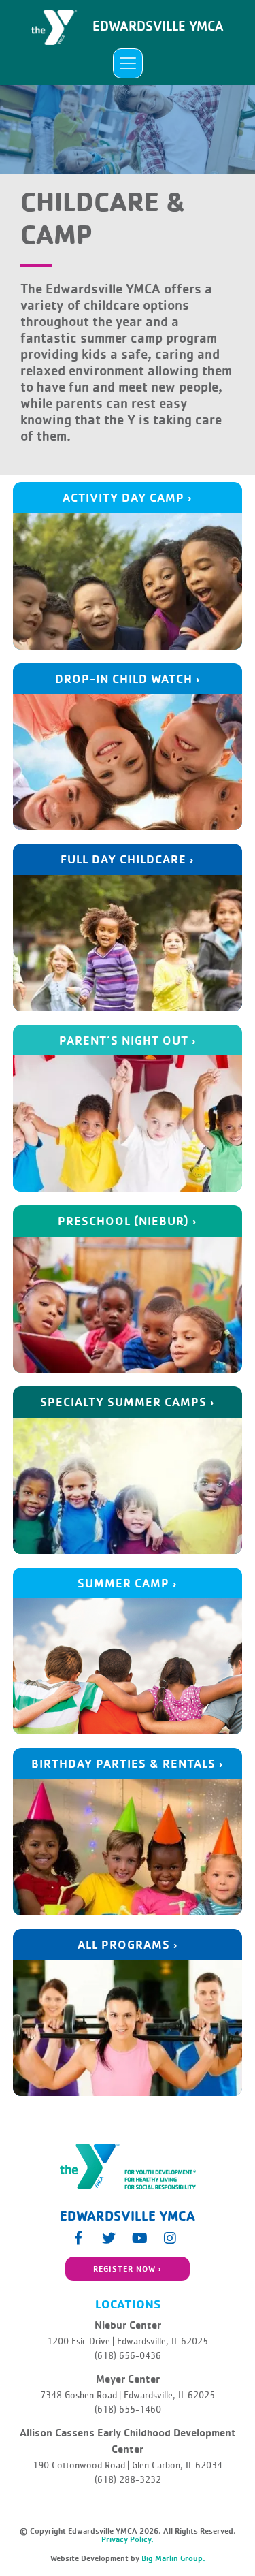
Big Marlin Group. (173, 2558)
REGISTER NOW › (128, 2269)
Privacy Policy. (128, 2539)
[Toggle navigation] (128, 63)
